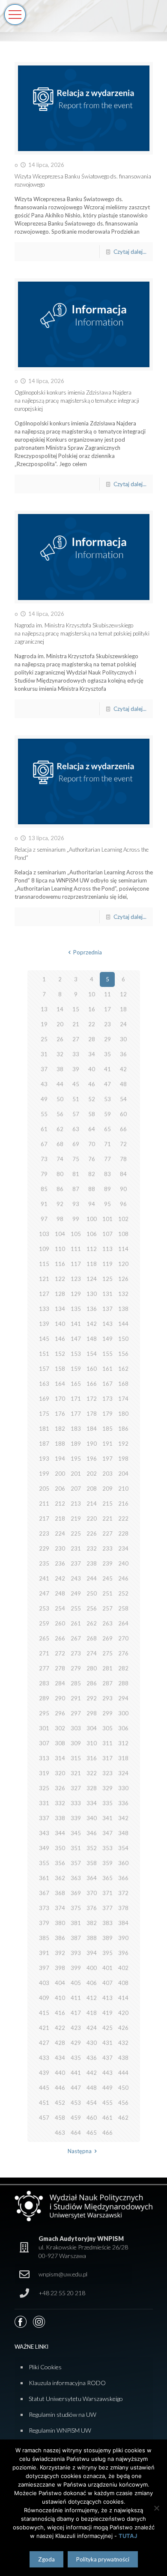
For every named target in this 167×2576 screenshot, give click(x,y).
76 (92, 1159)
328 (92, 1788)
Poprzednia (87, 952)
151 (44, 1354)
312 (123, 1743)
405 (76, 1983)
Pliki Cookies (45, 2367)
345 (76, 1833)
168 (123, 1384)
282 (123, 1668)
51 (76, 1099)
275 (107, 1653)
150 (123, 1339)
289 (44, 1698)
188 (60, 1444)
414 (123, 1998)
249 (76, 1593)
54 (123, 1099)
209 (107, 1489)
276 (123, 1653)
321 (76, 1773)
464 (76, 2133)
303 (76, 1728)
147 (76, 1339)
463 (60, 2133)
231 (76, 1548)
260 (60, 1623)
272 (60, 1653)
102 (123, 1219)
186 (123, 1429)
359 (107, 1863)
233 (107, 1548)
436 (92, 2058)
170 (60, 1399)
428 (60, 2043)
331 (44, 1803)
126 (123, 1279)
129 (76, 1294)
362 (60, 1878)
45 (76, 1084)
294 (123, 1698)
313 (44, 1758)
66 (123, 1129)
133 (44, 1309)
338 (60, 1818)
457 (44, 2118)
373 (44, 1908)
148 (92, 1339)
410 (60, 1998)
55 (44, 1114)
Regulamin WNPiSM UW (60, 2430)
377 (107, 1908)
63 (76, 1129)
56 (60, 1114)
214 (92, 1503)
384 (123, 1923)
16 (92, 1009)
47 (107, 1084)
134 (60, 1309)
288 (123, 1683)
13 (44, 1009)
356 (60, 1863)
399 (76, 1968)
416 (60, 2013)
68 (60, 1144)
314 (60, 1758)
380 (60, 1923)
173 (107, 1399)
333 (76, 1803)
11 (107, 994)
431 (107, 2043)
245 (107, 1578)
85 (44, 1189)
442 (92, 2073)
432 (123, 2043)
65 (107, 1129)
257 (107, 1608)
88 (92, 1189)
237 (76, 1563)
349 (44, 1848)
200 (60, 1474)
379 (44, 1923)
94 (92, 1204)
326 (60, 1788)
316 (92, 1758)
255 (76, 1608)
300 (123, 1713)
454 (92, 2103)
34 (92, 1054)
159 (76, 1369)
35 (107, 1054)
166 (92, 1384)
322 (92, 1773)
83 (107, 1174)
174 (123, 1399)
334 (92, 1803)
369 (76, 1893)
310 (92, 1743)
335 (107, 1803)
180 (123, 1414)
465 (92, 2133)
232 (92, 1548)
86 (60, 1189)
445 (44, 2088)
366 (123, 1878)
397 (44, 1968)
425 (107, 2028)
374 (60, 1908)
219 (76, 1518)
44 (60, 1084)
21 (76, 1024)
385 (44, 1938)
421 (44, 2028)
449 (107, 2088)
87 (76, 1189)
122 (60, 1279)
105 (76, 1234)
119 (107, 1264)
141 (76, 1324)
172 (92, 1399)
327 (76, 1788)
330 (123, 1788)
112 (92, 1249)
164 (60, 1384)
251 (107, 1593)
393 (76, 1953)
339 (76, 1818)
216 (123, 1503)
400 (92, 1968)
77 (107, 1159)
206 (60, 1489)
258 (123, 1608)
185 (107, 1429)
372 (123, 1893)
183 (76, 1429)
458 (60, 2118)
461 (107, 2118)
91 (44, 1204)
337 (44, 1818)
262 (92, 1623)
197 (107, 1459)
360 (123, 1863)
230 (60, 1548)
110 (60, 1249)
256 (92, 1608)
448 (92, 2088)
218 (60, 1518)
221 (107, 1518)
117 (76, 1264)
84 (123, 1174)
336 (123, 1803)
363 (76, 1878)
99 (76, 1219)
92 (60, 1204)
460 (92, 2118)
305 (107, 1728)
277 (44, 1668)
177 (76, 1414)
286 (92, 1683)
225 (76, 1533)
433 (44, 2058)
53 (107, 1099)
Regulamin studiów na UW (63, 2414)
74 (60, 1159)
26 (60, 1039)
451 (44, 2103)
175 (44, 1414)
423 (76, 2028)
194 (60, 1459)
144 (123, 1324)
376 (92, 1908)
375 (76, 1908)
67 (44, 1144)
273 (76, 1653)
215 (107, 1503)
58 (92, 1114)
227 (107, 1533)
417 (76, 2013)
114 (123, 1249)
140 (60, 1324)
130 (92, 1294)
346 (92, 1833)
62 (60, 1129)
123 (76, 1279)
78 (123, 1159)
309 (76, 1743)
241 (44, 1578)
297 (76, 1713)
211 (44, 1503)
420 (123, 2013)
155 (107, 1354)
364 (92, 1878)
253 (44, 1608)
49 (44, 1099)
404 (60, 1983)
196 (92, 1459)
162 (123, 1369)
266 (60, 1638)
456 (123, 2103)
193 (44, 1459)
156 (123, 1354)
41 (107, 1069)
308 (60, 1743)
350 (60, 1848)
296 (60, 1713)
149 (107, 1339)
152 (60, 1354)
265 (44, 1638)
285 (76, 1683)
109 (44, 1249)
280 (92, 1668)
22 (92, 1024)
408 (123, 1983)
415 (44, 2013)
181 (44, 1429)
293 (107, 1698)
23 (107, 1024)
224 (60, 1533)
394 (92, 1953)
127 (44, 1294)
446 (60, 2088)
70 (92, 1144)
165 (76, 1384)
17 (107, 1009)
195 (76, 1459)
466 (107, 2133)
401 (107, 1968)
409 (44, 1998)
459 (76, 2118)
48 (123, 1084)
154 (92, 1354)
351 (76, 1848)
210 (123, 1489)
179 (107, 1414)
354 (123, 1848)
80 (60, 1174)
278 (60, 1668)
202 (92, 1474)
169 (44, 1399)
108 (123, 1234)
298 (92, 1713)
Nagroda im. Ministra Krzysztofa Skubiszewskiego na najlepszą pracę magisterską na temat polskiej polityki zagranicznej (82, 633)
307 (44, 1743)
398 (60, 1968)
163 (44, 1384)
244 (92, 1578)
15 (76, 1009)
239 (107, 1563)
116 (60, 1264)
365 (107, 1878)
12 (123, 994)
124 (92, 1279)
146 (60, 1339)
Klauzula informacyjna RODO (67, 2383)
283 (44, 1683)
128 (60, 1294)
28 (92, 1039)
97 (44, 1219)
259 (44, 1623)
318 (123, 1758)
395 (107, 1953)
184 (92, 1429)
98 (60, 1219)
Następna (80, 2151)
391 (44, 1953)
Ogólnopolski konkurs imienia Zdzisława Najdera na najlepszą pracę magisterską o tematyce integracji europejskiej (77, 401)
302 (60, 1728)
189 (76, 1444)
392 (60, 1953)
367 (44, 1893)
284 (60, 1683)
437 (107, 2058)
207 (76, 1489)
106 (92, 1234)
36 (123, 1054)
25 (44, 1039)
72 (123, 1144)
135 (76, 1309)
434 (60, 2058)
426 (123, 2028)
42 (123, 1069)
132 (123, 1294)
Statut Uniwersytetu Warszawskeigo (76, 2399)
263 (107, 1623)
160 (92, 1369)
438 (123, 2058)
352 (92, 1848)
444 (123, 2073)
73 (44, 1159)
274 (92, 1653)
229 (44, 1548)
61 (44, 1129)
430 (92, 2043)
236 (60, 1563)
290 (60, 1698)
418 (92, 2013)
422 (60, 2028)
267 (76, 1638)
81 (76, 1174)
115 (44, 1264)
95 (107, 1204)
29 (107, 1039)
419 (107, 2013)
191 (107, 1444)
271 (44, 1653)
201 (76, 1474)
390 (123, 1938)
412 (92, 1998)
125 (107, 1279)
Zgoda (46, 2559)
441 (76, 2073)
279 (76, 1668)
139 (44, 1324)
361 (44, 1878)
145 (44, 1339)
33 (76, 1054)
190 (92, 1444)
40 (92, 1069)
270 (123, 1638)
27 (76, 1039)
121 (44, 1279)
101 (107, 1219)
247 (44, 1593)
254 (60, 1608)
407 (107, 1983)
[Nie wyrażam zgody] (156, 2508)
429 (76, 2043)
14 (60, 1009)
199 (44, 1474)
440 (60, 2073)
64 (92, 1129)
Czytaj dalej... (130, 252)
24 (123, 1024)
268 (92, 1638)
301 (44, 1728)
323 (107, 1773)
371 (107, 1893)
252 (123, 1593)
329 (107, 1788)
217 (44, 1518)
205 (44, 1489)
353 (107, 1848)
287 (107, 1683)
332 (60, 1803)
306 (123, 1728)
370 (92, 1893)
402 (123, 1968)
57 (76, 1114)
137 (107, 1309)
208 (92, 1489)
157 (44, 1369)
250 (92, 1593)
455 (107, 2103)
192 (123, 1444)
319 (44, 1773)
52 (92, 1099)
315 (76, 1758)
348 (123, 1833)
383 (107, 1923)
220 (92, 1518)
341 (107, 1818)
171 (76, 1399)
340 (92, 1818)
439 (44, 2073)
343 (44, 1833)
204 (123, 1474)
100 (92, 1219)
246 (123, 1578)
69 (76, 1144)
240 (123, 1563)
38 (60, 1069)
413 (107, 1998)
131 (107, 1294)
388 (92, 1938)
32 (60, 1054)
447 (76, 2088)
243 (76, 1578)
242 (60, 1578)
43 (44, 1084)
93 (76, 1204)
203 (107, 1474)
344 (60, 1833)
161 (107, 1369)
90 (123, 1189)
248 (60, 1593)
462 (123, 2118)
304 (92, 1728)
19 (44, 1024)
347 (107, 1833)
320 (60, 1773)
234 (123, 1548)
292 (92, 1698)
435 (76, 2058)
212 (60, 1503)
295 (44, 1713)
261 (76, 1623)
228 (123, 1533)
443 (107, 2073)
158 (60, 1369)
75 (76, 1159)
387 (76, 1938)
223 (44, 1533)
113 (107, 1249)
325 (44, 1788)
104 (60, 1234)
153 (76, 1354)
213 (76, 1503)
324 (123, 1773)
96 (123, 1204)
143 (107, 1324)
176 (60, 1414)
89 (107, 1189)
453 (76, 2103)
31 (44, 1054)
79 (44, 1174)
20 (60, 1024)
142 (92, 1324)
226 (92, 1533)
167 (107, 1384)
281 (107, 1668)
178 (92, 1414)
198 (123, 1459)
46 (92, 1084)
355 (44, 1863)
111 (76, 1249)
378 (123, 1908)
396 (123, 1953)
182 (60, 1429)
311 (107, 1743)
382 (92, 1923)
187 (44, 1444)
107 (107, 1234)
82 (92, 1174)
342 (123, 1818)
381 (76, 1923)
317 (107, 1758)
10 (92, 994)
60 (123, 1114)
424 (92, 2028)
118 (92, 1264)
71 (107, 1144)
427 (44, 2043)
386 (60, 1938)
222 (123, 1518)
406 (92, 1983)
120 (123, 1264)
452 (60, 2103)
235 (44, 1563)
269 (107, 1638)
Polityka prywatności (103, 2559)
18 (123, 1009)
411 (76, 1998)
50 (60, 1099)
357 (76, 1863)
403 (44, 1983)
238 (92, 1563)
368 (60, 1893)
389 (107, 1938)
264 (123, 1623)
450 (123, 2088)
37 (44, 1069)
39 (76, 1069)
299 (107, 1713)
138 (123, 1309)
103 (44, 1234)
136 (92, 1309)
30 (123, 1039)
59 (107, 1114)
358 (92, 1863)
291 (76, 1698)
